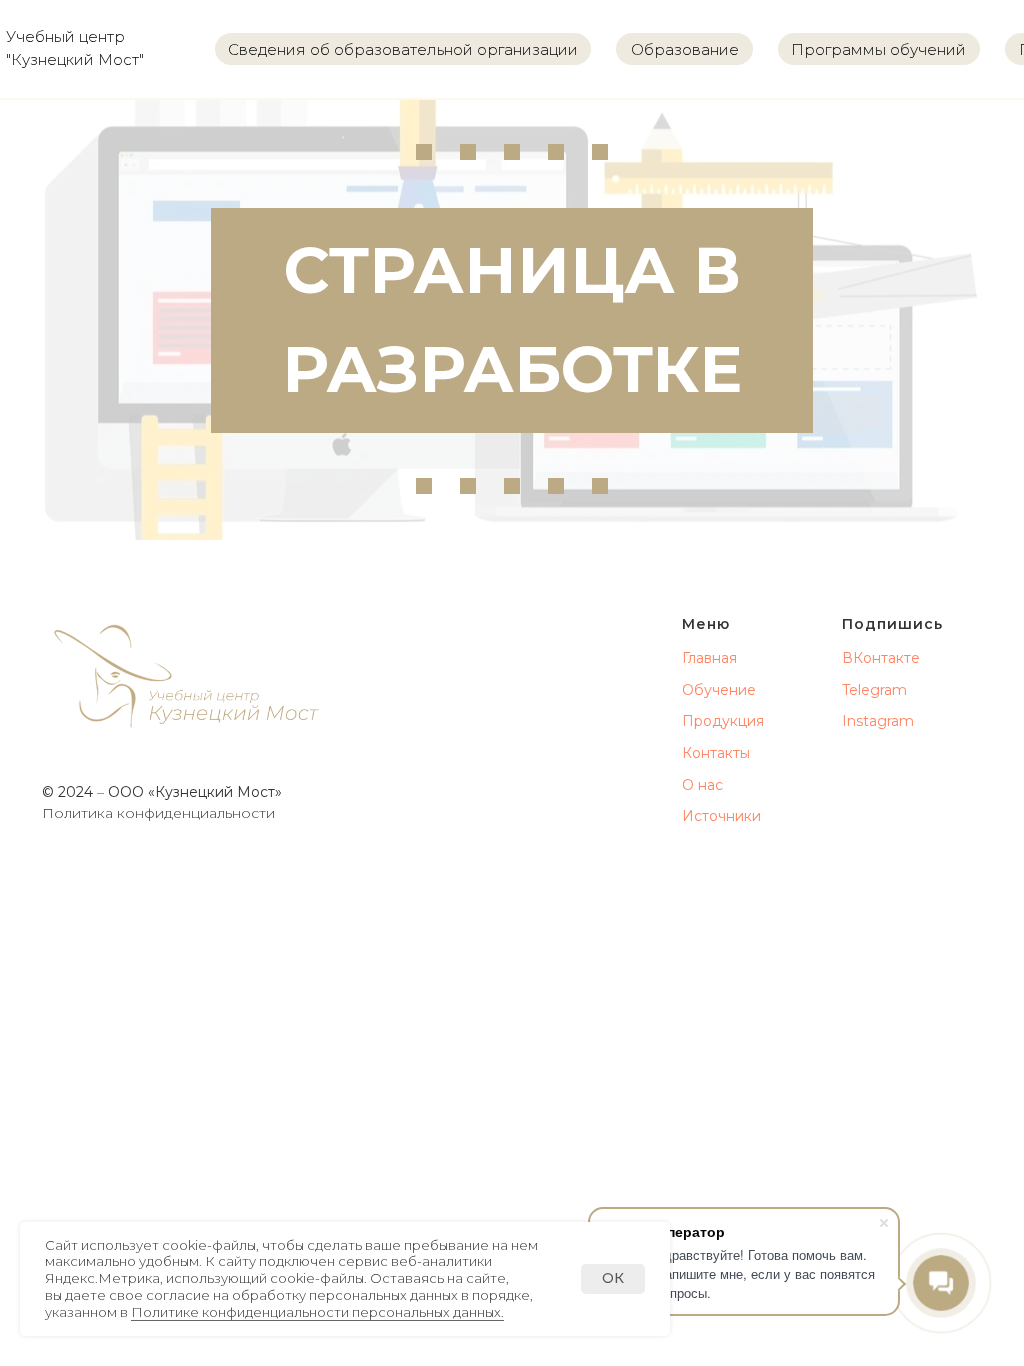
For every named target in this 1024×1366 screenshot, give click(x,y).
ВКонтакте (881, 658)
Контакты (716, 753)
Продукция (723, 721)
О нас (702, 785)
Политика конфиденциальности (158, 813)
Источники (721, 816)
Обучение (719, 690)
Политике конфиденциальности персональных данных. (317, 1312)
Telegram (874, 690)
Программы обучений (878, 49)
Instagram (878, 721)
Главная (709, 658)
